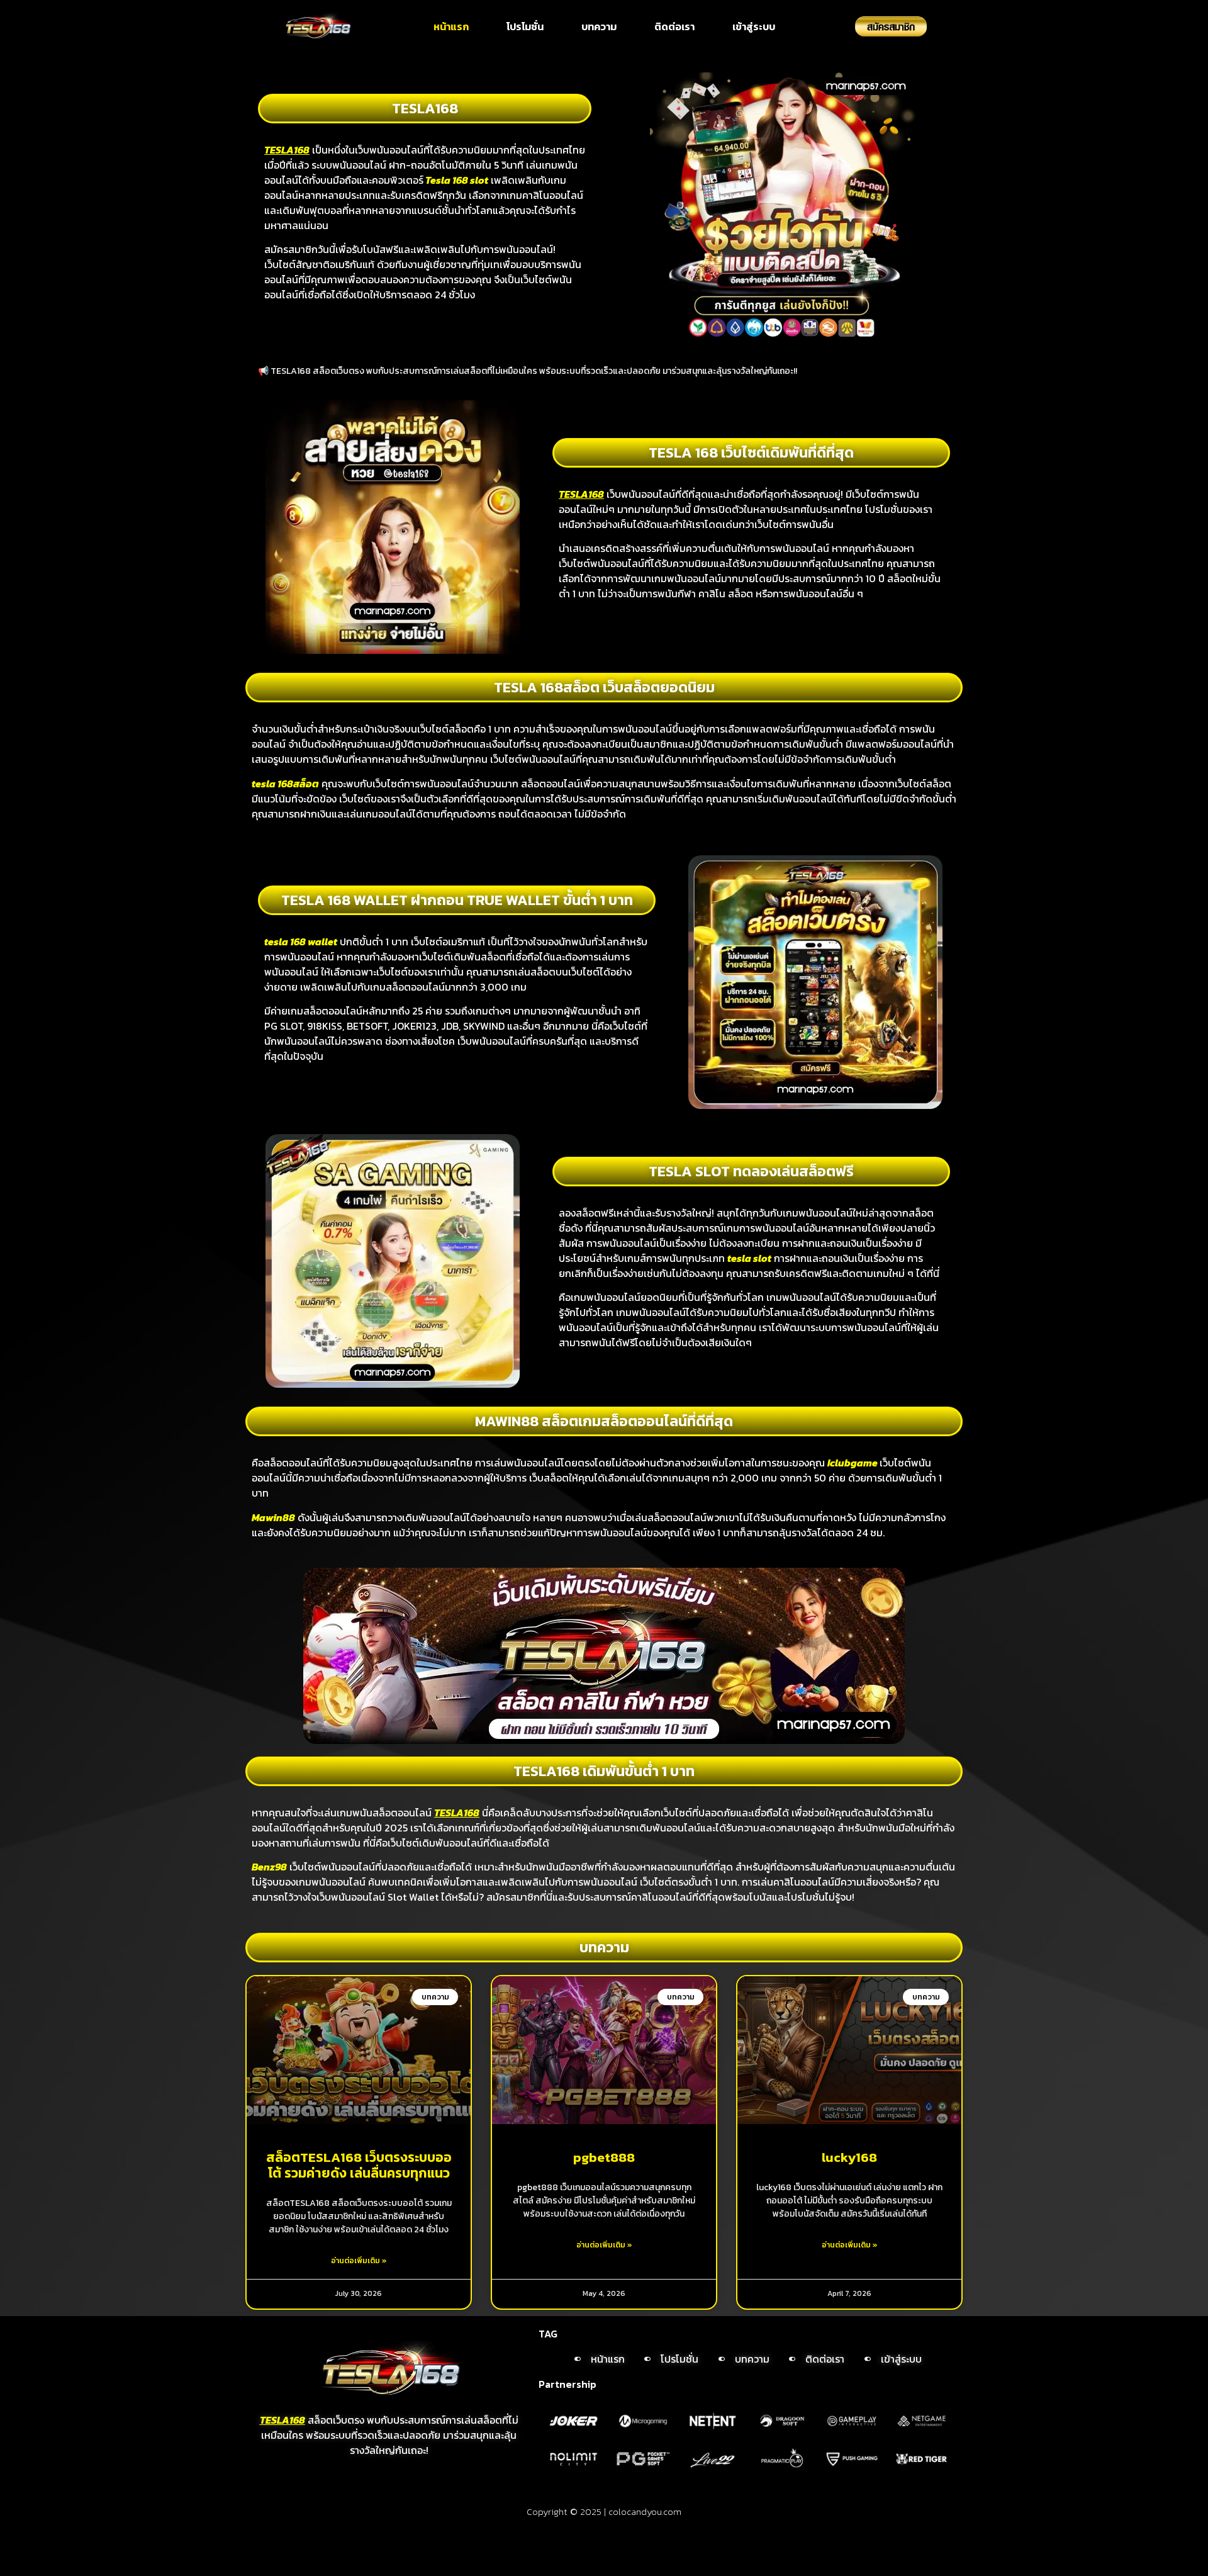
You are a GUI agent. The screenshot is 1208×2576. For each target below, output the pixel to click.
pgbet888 (604, 2157)
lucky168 (849, 2157)
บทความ (599, 26)
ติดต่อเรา (674, 26)
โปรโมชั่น (525, 26)
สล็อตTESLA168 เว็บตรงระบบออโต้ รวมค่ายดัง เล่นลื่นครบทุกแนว (359, 2165)
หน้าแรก (451, 26)
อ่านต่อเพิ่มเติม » (359, 2261)
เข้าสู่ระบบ (754, 26)
